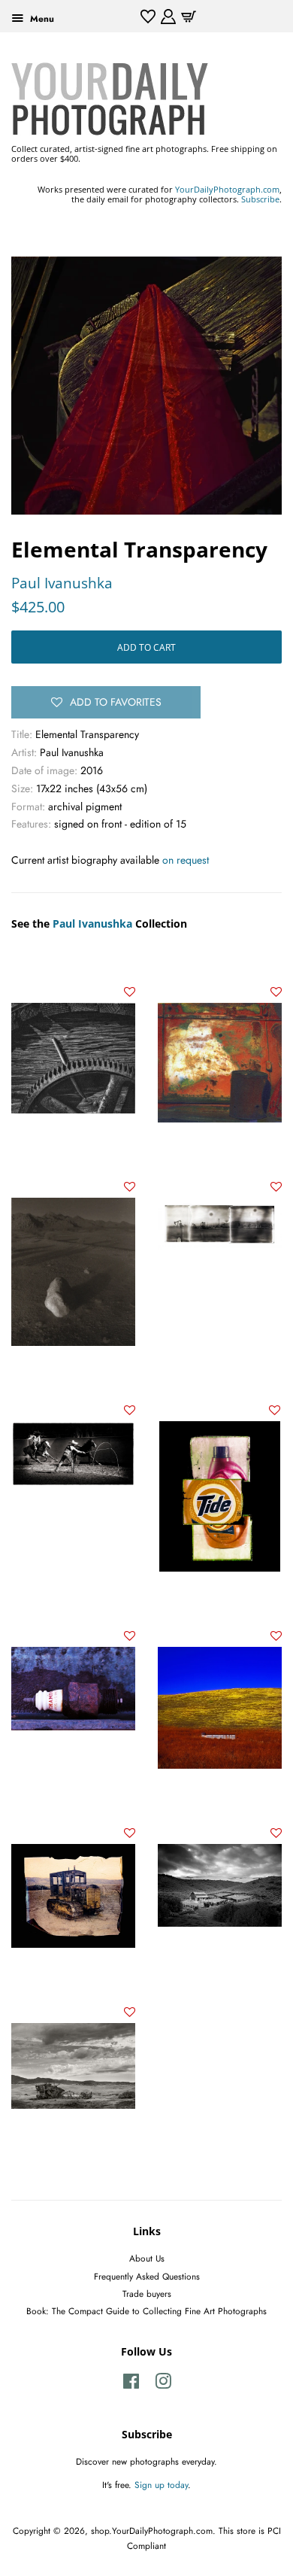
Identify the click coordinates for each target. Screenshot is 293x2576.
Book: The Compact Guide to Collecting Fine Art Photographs (146, 2311)
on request (186, 860)
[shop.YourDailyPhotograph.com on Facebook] (131, 2385)
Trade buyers (147, 2293)
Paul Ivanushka (62, 583)
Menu (41, 18)
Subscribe (260, 199)
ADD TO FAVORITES (116, 702)
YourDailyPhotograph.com (227, 189)
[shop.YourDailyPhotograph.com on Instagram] (163, 2385)
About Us (147, 2258)
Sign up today (161, 2485)
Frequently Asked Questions (147, 2276)
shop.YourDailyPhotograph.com (152, 2530)
